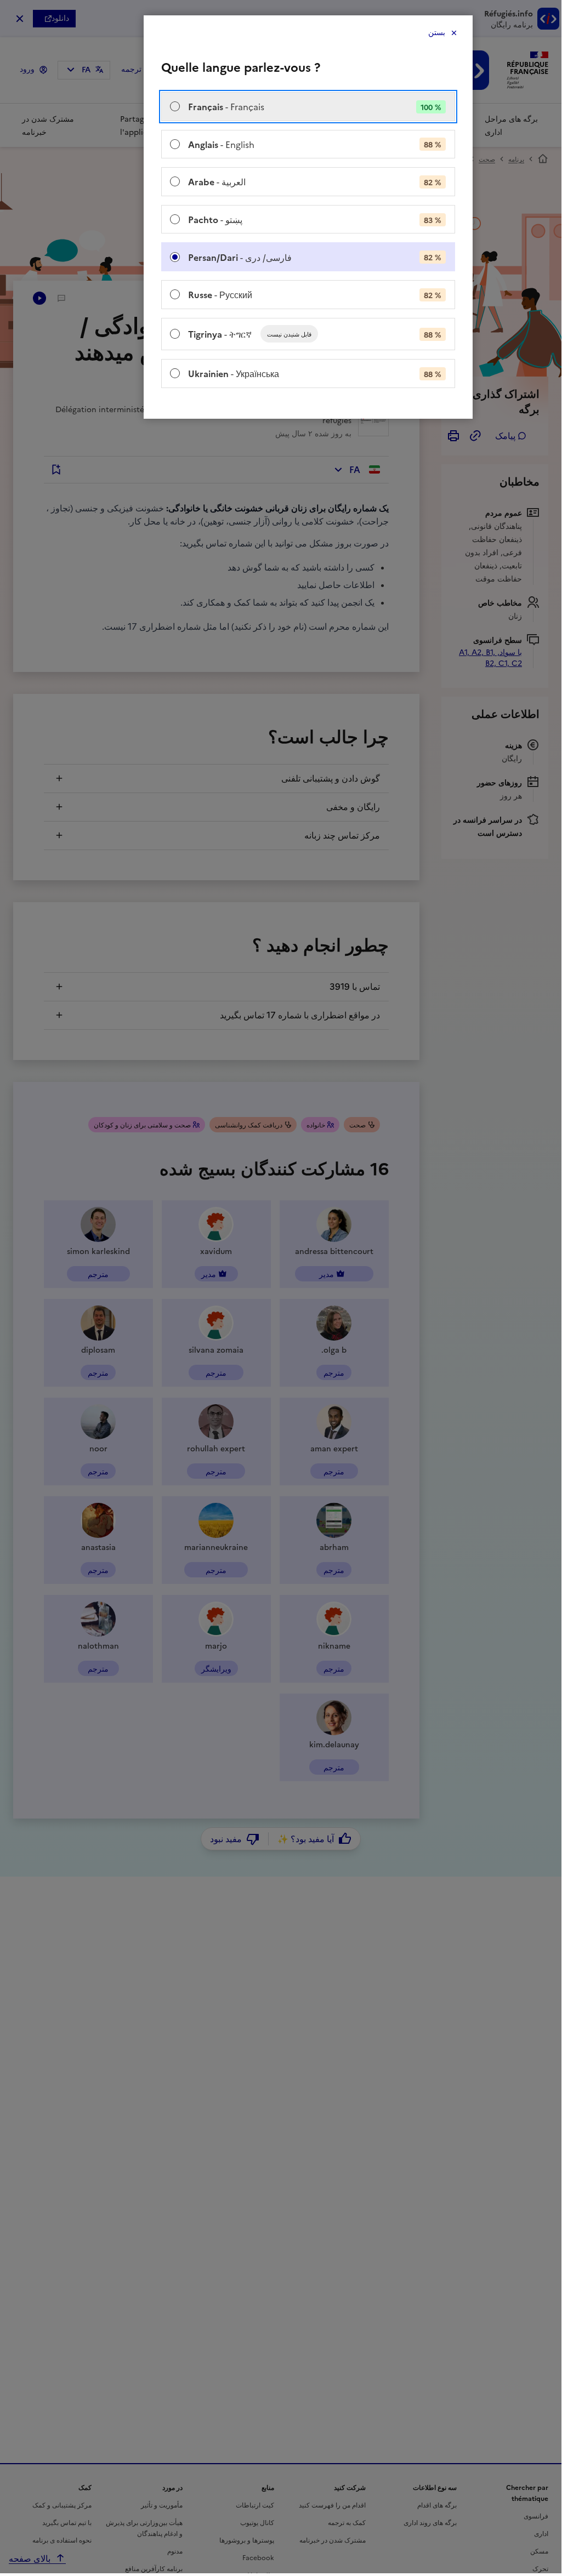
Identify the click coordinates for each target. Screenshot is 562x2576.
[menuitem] (308, 107)
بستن (437, 33)
